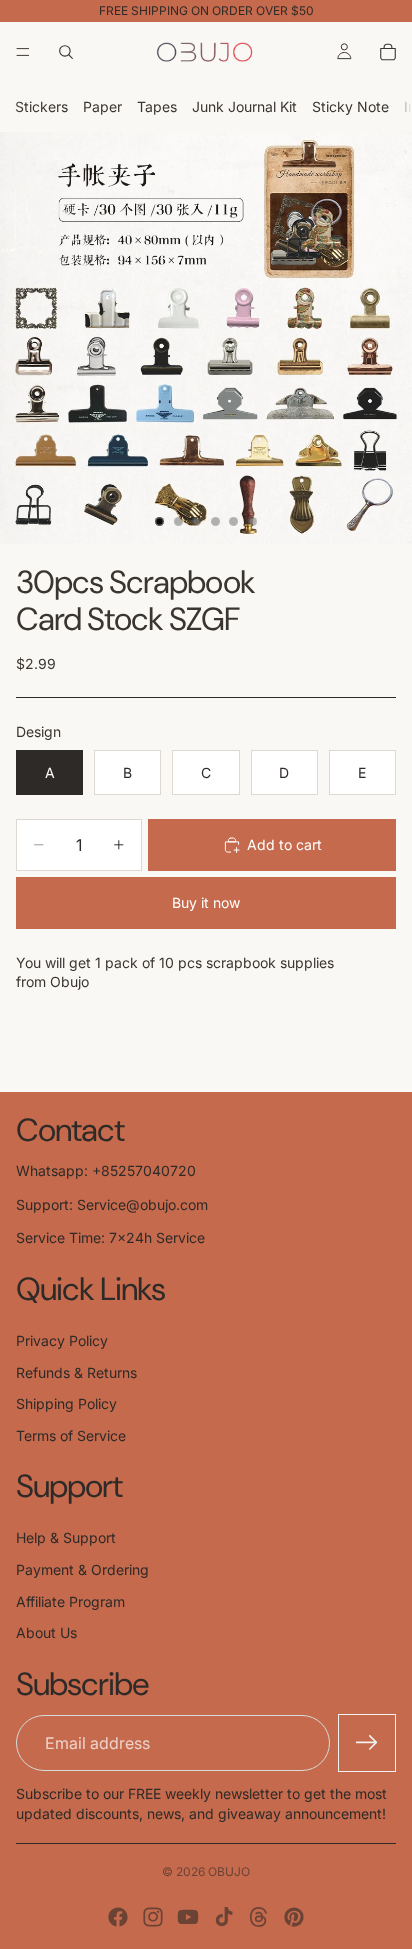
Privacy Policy (62, 1340)
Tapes (157, 106)
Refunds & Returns (76, 1372)
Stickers (41, 106)
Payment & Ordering (82, 1569)
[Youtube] (188, 1917)
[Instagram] (153, 1917)
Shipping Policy (66, 1403)
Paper (102, 106)
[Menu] (23, 52)
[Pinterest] (294, 1917)
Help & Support (66, 1537)
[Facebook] (118, 1917)
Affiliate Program (70, 1601)
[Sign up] (367, 1743)
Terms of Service (71, 1435)
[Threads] (259, 1917)
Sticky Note (350, 106)
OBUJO (229, 1871)
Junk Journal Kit (244, 106)
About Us (46, 1632)
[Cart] (388, 52)
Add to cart (284, 844)
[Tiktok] (224, 1917)
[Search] (66, 52)
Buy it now (206, 902)
